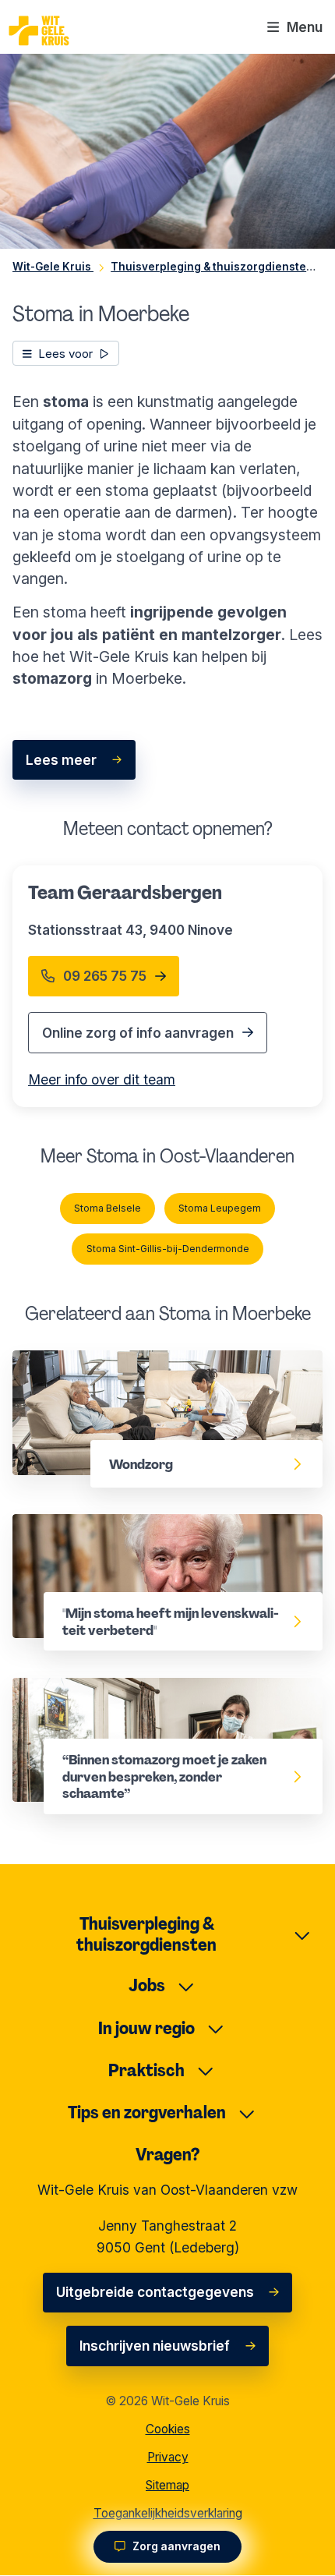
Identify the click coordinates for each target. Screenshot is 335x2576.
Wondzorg (47, 1361)
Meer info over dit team (102, 1079)
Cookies (168, 2429)
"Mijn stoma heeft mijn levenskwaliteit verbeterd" (136, 1536)
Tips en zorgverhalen (147, 2112)
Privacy (168, 2457)
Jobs (147, 1985)
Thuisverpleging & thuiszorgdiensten (146, 1934)
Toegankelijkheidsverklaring (168, 2513)
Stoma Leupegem (220, 1208)
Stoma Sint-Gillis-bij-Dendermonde (168, 1249)
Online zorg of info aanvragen (138, 1033)
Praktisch (146, 2070)
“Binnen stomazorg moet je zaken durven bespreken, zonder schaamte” (148, 1699)
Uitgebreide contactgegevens (155, 2292)
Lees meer (61, 760)
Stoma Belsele (108, 1208)
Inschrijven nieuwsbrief (155, 2346)
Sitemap (167, 2485)
